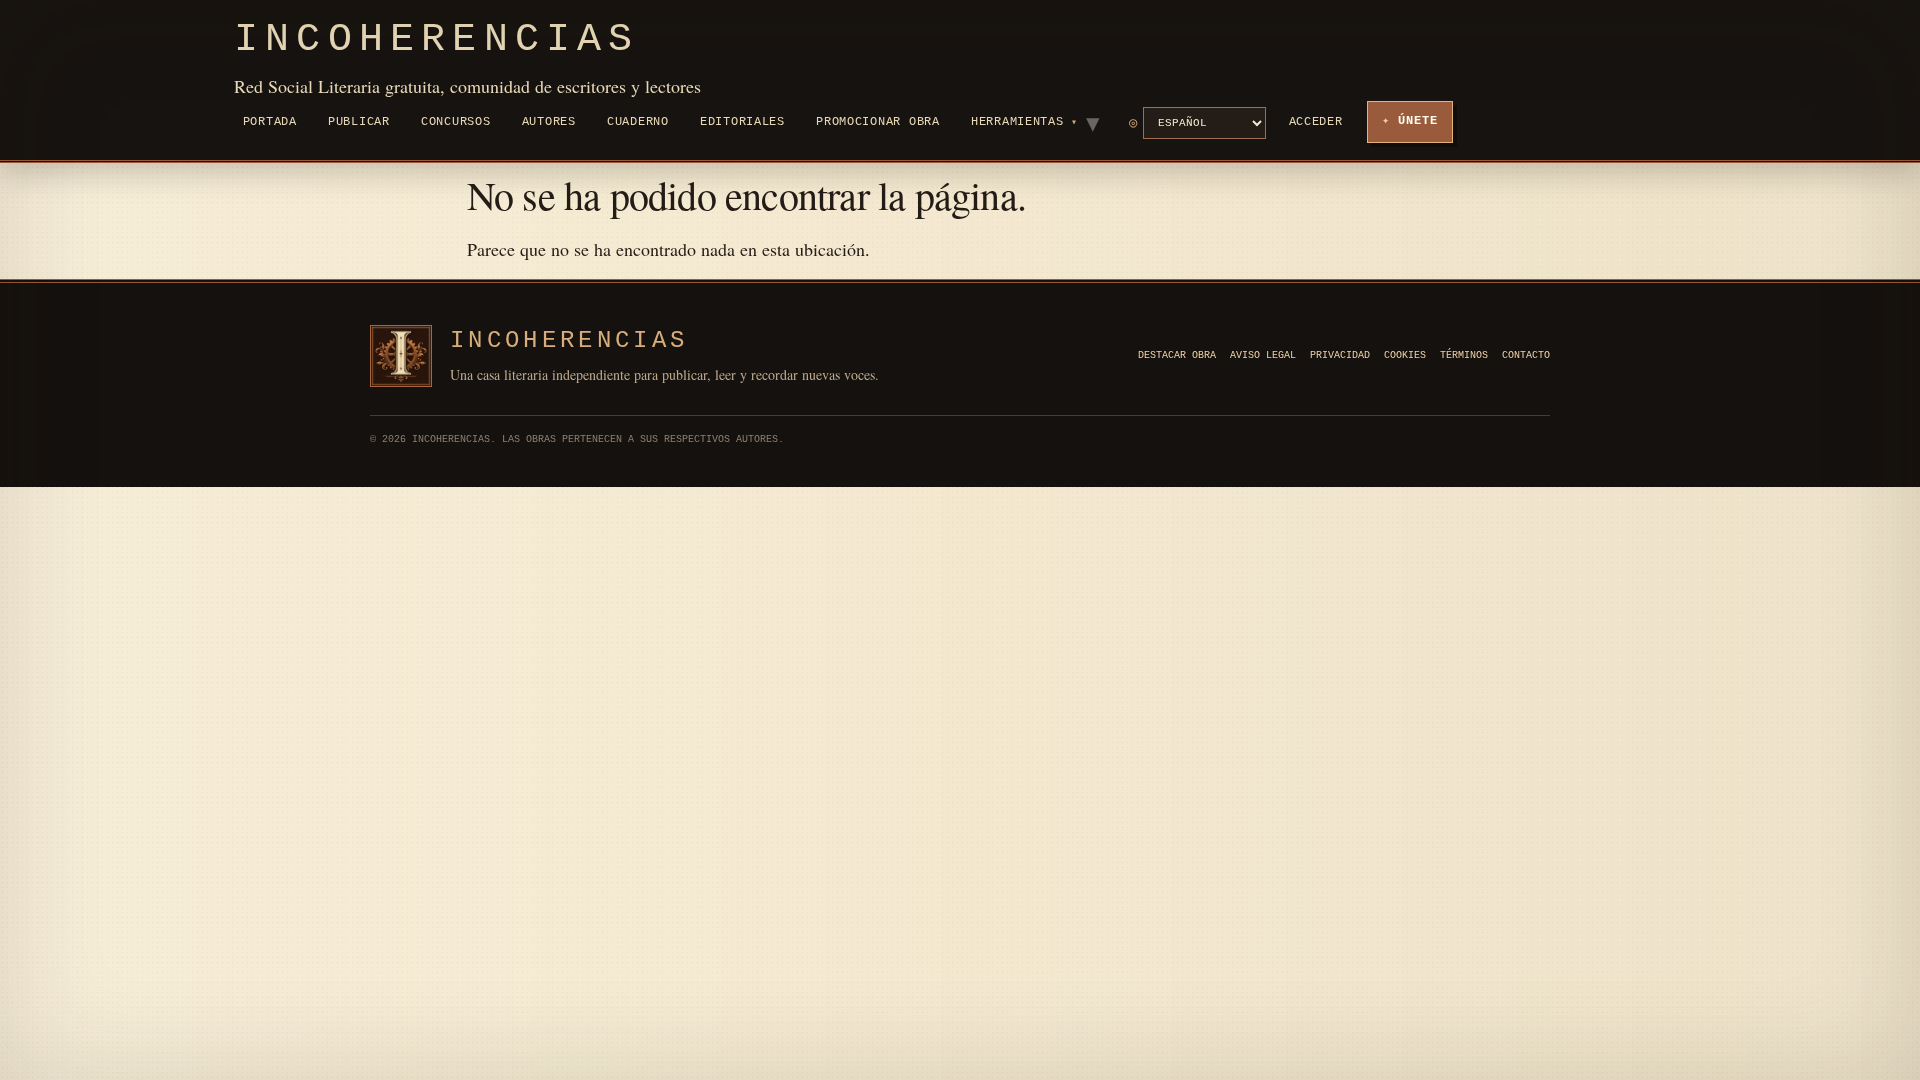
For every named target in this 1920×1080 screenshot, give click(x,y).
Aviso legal (1263, 355)
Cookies (1405, 355)
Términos (1464, 355)
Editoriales (742, 122)
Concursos (455, 122)
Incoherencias (437, 39)
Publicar (359, 122)
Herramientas (1017, 122)
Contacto (1526, 355)
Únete (1418, 121)
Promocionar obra (878, 122)
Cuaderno (638, 122)
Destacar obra (1177, 355)
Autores (549, 122)
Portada (270, 122)
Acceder (1316, 122)
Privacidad (1340, 355)
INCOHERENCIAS (569, 340)
